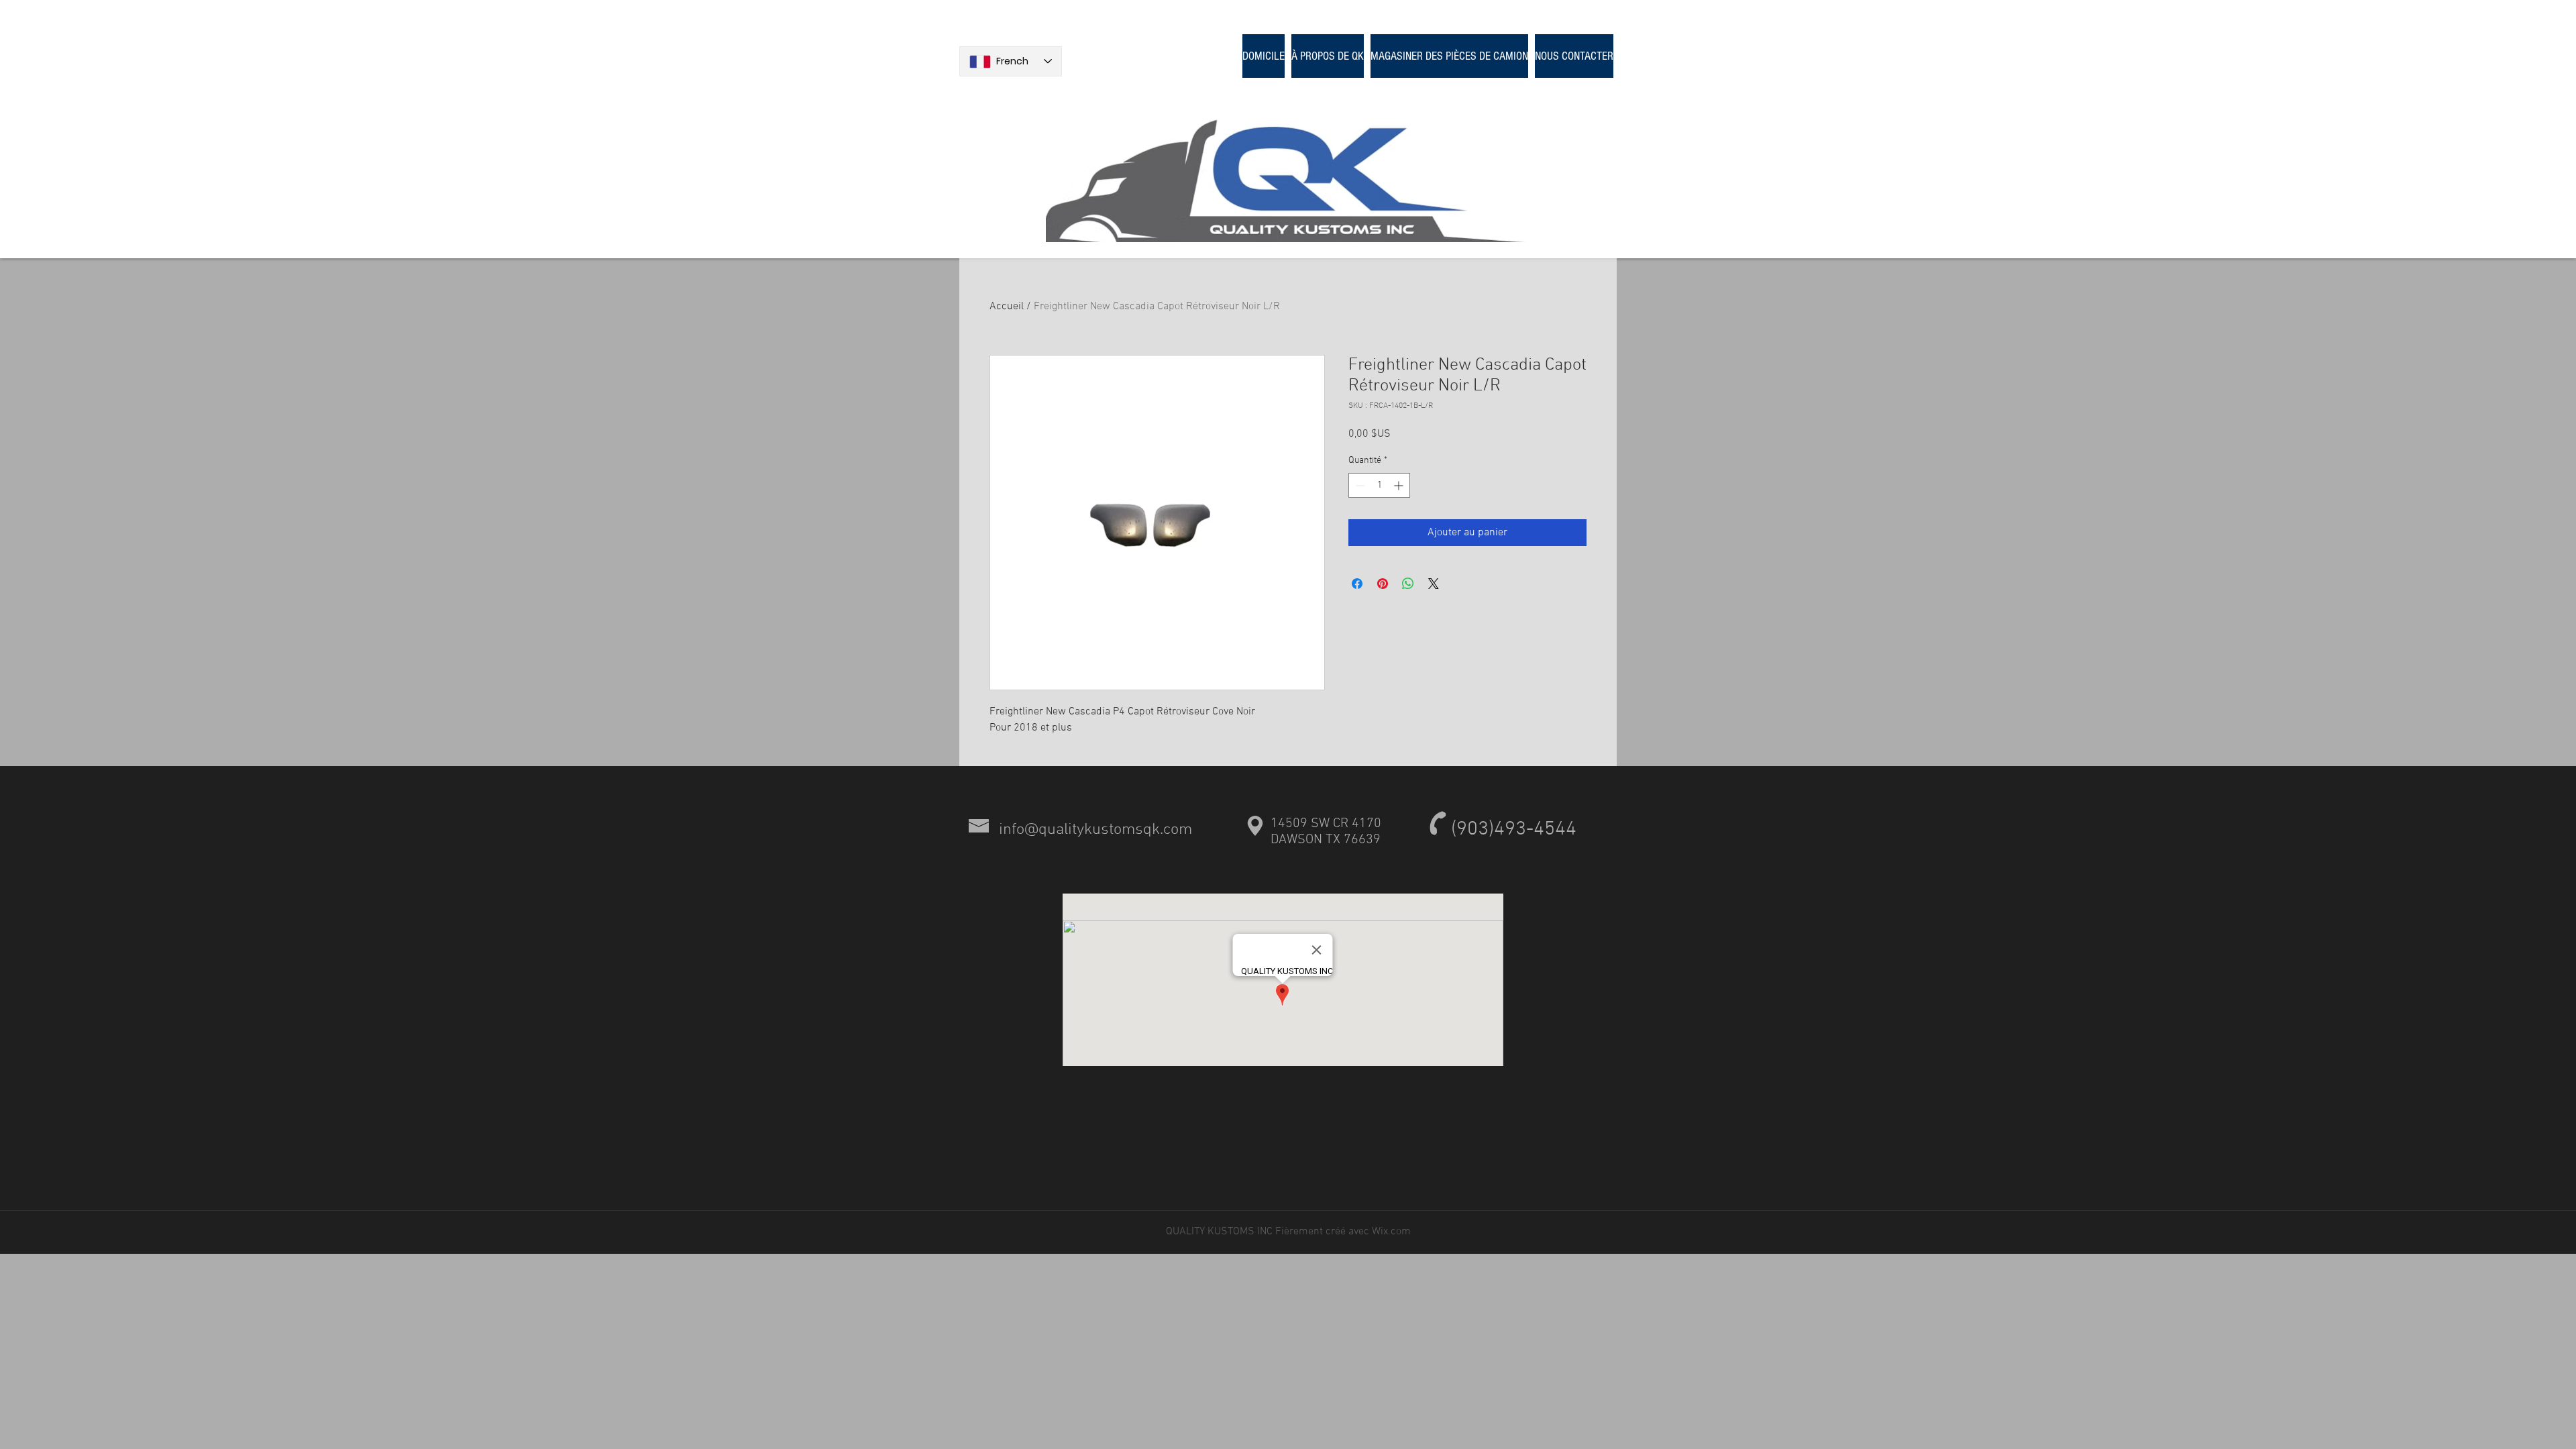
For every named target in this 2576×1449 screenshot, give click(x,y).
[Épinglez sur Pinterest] (1383, 584)
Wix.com (1391, 1232)
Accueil (1007, 307)
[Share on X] (1434, 584)
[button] (1449, 56)
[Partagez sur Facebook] (1357, 584)
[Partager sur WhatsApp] (1408, 584)
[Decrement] (1359, 485)
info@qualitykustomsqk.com (1095, 830)
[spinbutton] (1379, 485)
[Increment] (1400, 485)
